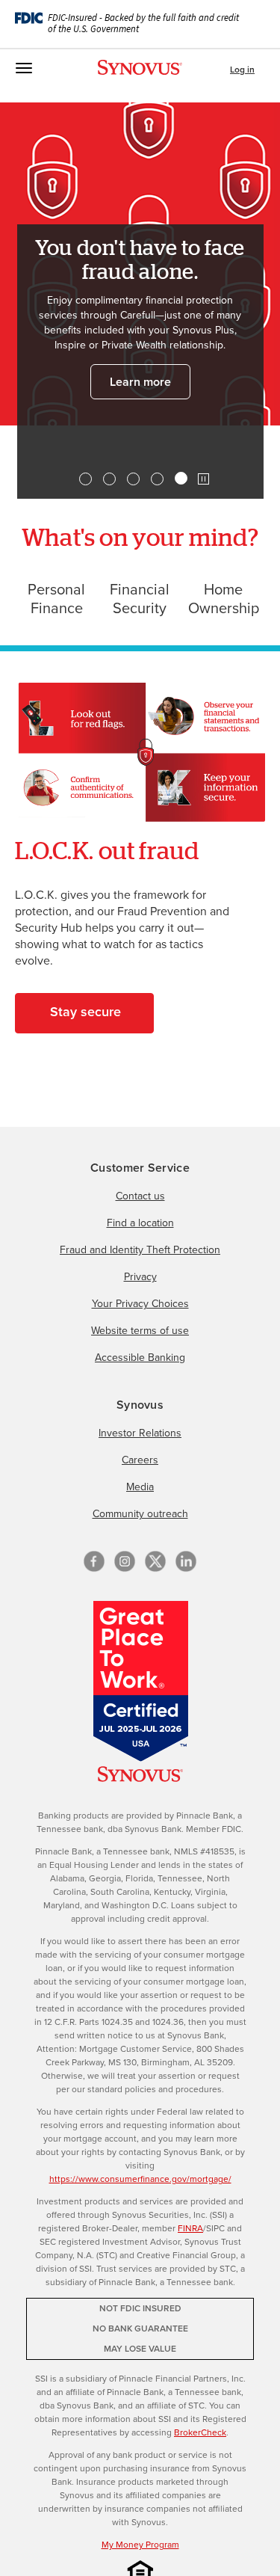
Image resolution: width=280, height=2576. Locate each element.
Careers (140, 1460)
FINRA (190, 2228)
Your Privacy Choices (140, 1304)
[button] (203, 479)
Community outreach (140, 1514)
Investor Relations (140, 1433)
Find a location (140, 1223)
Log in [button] (242, 70)
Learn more (140, 382)
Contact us (140, 1196)
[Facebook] (94, 1561)
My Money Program (140, 2545)
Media (140, 1487)
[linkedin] (186, 1561)
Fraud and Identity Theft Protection (140, 1250)
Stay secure (85, 1012)
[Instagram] (125, 1561)
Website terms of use (140, 1331)
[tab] (85, 479)
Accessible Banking (140, 1358)
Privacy (140, 1277)
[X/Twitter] (155, 1561)
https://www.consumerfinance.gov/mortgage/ (140, 2179)
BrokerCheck (200, 2432)
